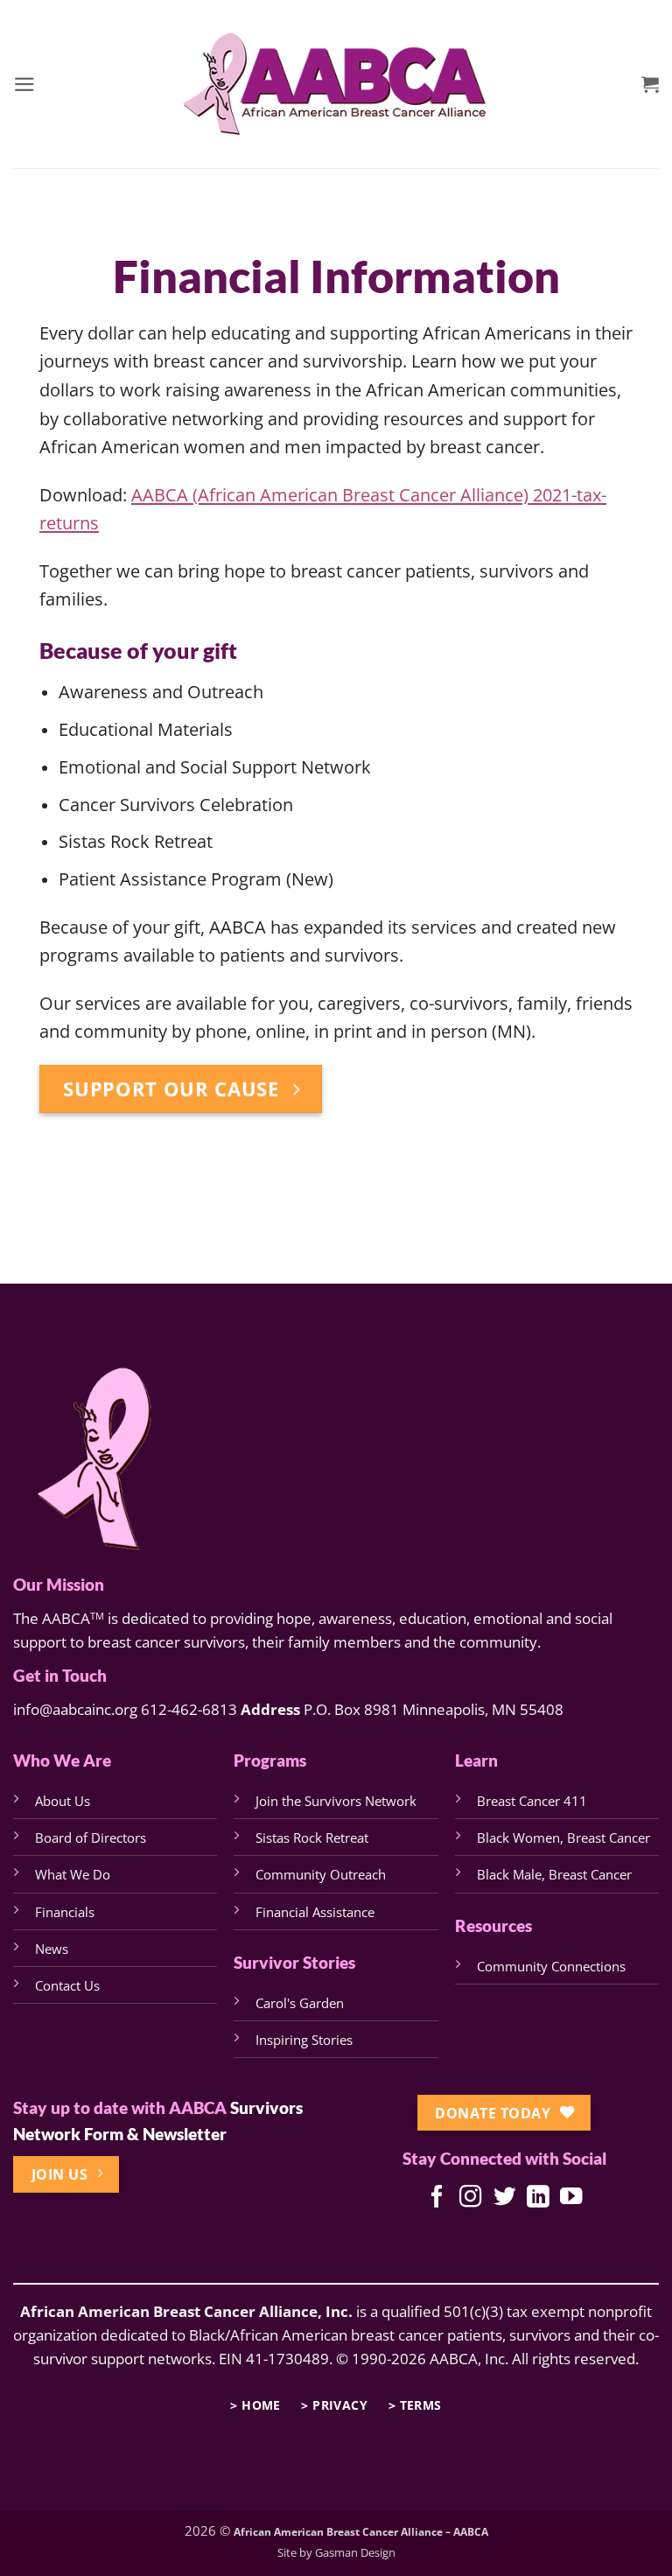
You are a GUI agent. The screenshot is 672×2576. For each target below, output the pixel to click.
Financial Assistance (315, 1912)
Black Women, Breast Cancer (563, 1837)
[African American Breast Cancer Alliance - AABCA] (336, 84)
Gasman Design (355, 2552)
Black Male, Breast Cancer (554, 1874)
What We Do (73, 1874)
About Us (63, 1801)
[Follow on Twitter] (504, 2198)
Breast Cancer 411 (532, 1801)
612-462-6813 (189, 1709)
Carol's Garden (300, 2003)
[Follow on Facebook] (437, 2198)
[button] (24, 84)
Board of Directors (91, 1837)
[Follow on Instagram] (470, 2198)
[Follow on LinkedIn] (537, 2198)
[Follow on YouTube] (571, 2198)
